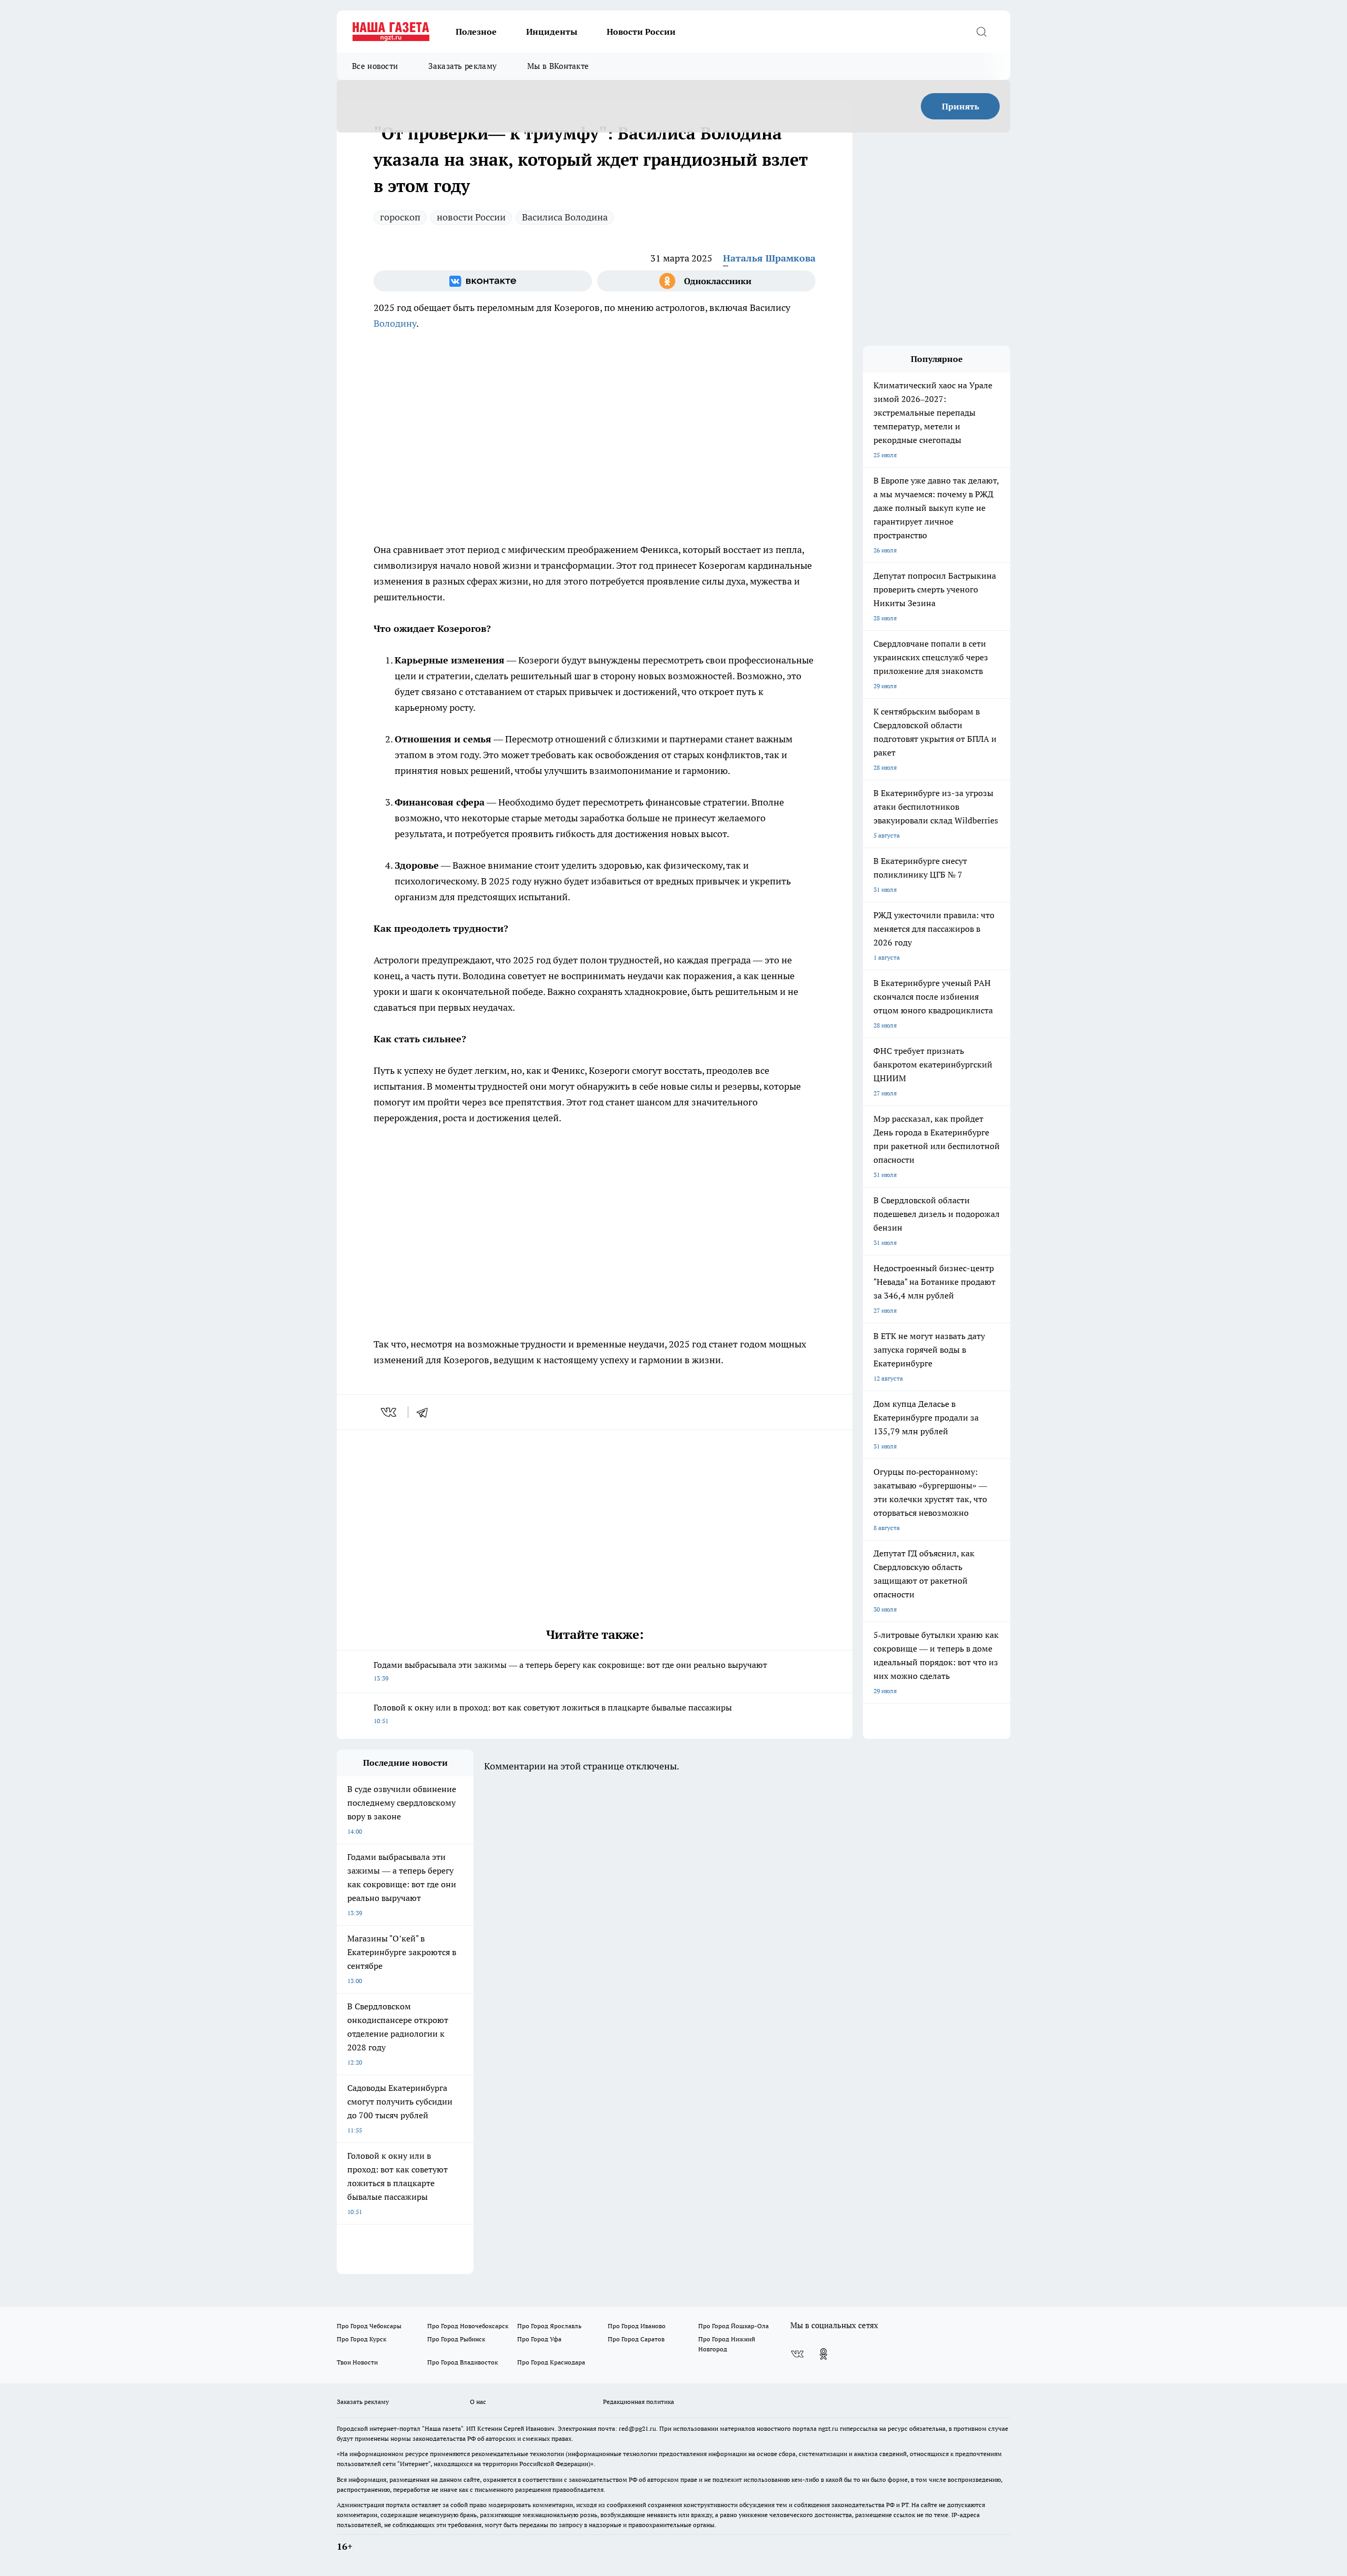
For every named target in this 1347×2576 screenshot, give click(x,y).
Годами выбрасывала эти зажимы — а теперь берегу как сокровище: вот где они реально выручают (570, 1671)
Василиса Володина (565, 217)
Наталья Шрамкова (769, 258)
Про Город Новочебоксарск (468, 2326)
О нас (478, 2402)
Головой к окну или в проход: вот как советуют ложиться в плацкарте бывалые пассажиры (553, 1713)
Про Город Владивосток (463, 2362)
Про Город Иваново (637, 2326)
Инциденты (552, 32)
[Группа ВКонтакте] (483, 281)
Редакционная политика (639, 2402)
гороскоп (400, 217)
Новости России (641, 32)
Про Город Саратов (636, 2339)
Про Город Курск (361, 2339)
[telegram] (426, 1412)
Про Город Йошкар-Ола (733, 2326)
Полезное (476, 32)
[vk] (390, 1412)
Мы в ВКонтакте (558, 66)
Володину (395, 323)
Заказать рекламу (463, 66)
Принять (961, 106)
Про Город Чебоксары (369, 2326)
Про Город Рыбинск (456, 2339)
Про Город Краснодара (551, 2362)
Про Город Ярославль (549, 2326)
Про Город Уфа (539, 2339)
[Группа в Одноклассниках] (706, 281)
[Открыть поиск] (981, 32)
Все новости (375, 66)
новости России (471, 217)
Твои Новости (357, 2362)
